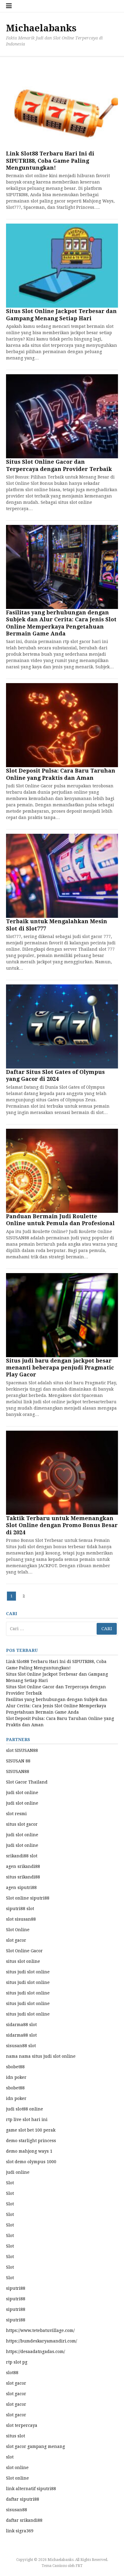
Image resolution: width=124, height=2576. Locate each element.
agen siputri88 (21, 1887)
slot (10, 2457)
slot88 (12, 2373)
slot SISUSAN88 (22, 1750)
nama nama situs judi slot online (41, 2056)
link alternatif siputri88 (31, 2489)
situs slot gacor (22, 1824)
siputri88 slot (20, 1909)
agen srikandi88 (23, 1866)
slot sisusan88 (21, 1919)
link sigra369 (20, 2531)
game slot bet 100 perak (31, 2130)
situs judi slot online (28, 1972)
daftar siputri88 (23, 2499)
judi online (18, 2172)
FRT (79, 2566)
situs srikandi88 (23, 1877)
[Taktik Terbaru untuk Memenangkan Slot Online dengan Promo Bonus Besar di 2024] (62, 1473)
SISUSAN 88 (18, 1761)
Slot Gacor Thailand (27, 1782)
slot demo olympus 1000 (31, 2162)
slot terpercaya (22, 2425)
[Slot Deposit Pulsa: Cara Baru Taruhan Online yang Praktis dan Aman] (62, 725)
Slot (10, 2183)
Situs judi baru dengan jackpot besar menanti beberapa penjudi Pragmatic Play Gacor (60, 1368)
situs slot (15, 2436)
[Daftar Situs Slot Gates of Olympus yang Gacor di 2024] (62, 1026)
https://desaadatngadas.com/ (36, 2352)
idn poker (16, 2077)
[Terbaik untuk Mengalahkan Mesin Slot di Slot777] (62, 876)
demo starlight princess (31, 2141)
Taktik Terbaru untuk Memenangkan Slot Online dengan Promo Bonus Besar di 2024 (62, 1525)
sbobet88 (15, 2067)
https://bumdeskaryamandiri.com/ (42, 2341)
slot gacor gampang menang (36, 2446)
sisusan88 (17, 2510)
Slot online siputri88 (28, 1898)
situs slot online (23, 1961)
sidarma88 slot (21, 2025)
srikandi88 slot (22, 1856)
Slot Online (18, 1930)
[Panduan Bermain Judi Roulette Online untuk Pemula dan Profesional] (62, 1171)
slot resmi (16, 1814)
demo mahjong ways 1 (29, 2151)
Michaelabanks (41, 28)
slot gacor (16, 1940)
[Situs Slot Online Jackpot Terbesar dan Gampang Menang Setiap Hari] (62, 266)
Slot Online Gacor (24, 1951)
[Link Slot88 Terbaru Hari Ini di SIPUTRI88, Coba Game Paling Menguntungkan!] (62, 108)
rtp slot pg (17, 2362)
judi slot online (22, 1793)
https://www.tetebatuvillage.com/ (40, 2330)
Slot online (17, 2478)
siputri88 (16, 2288)
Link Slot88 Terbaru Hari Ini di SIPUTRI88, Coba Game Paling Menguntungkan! (50, 161)
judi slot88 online (25, 2109)
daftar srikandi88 (24, 2520)
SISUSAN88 (18, 1771)
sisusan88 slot (21, 2046)
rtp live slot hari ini (27, 2119)
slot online (17, 2468)
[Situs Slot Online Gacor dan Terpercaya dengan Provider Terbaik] (62, 416)
